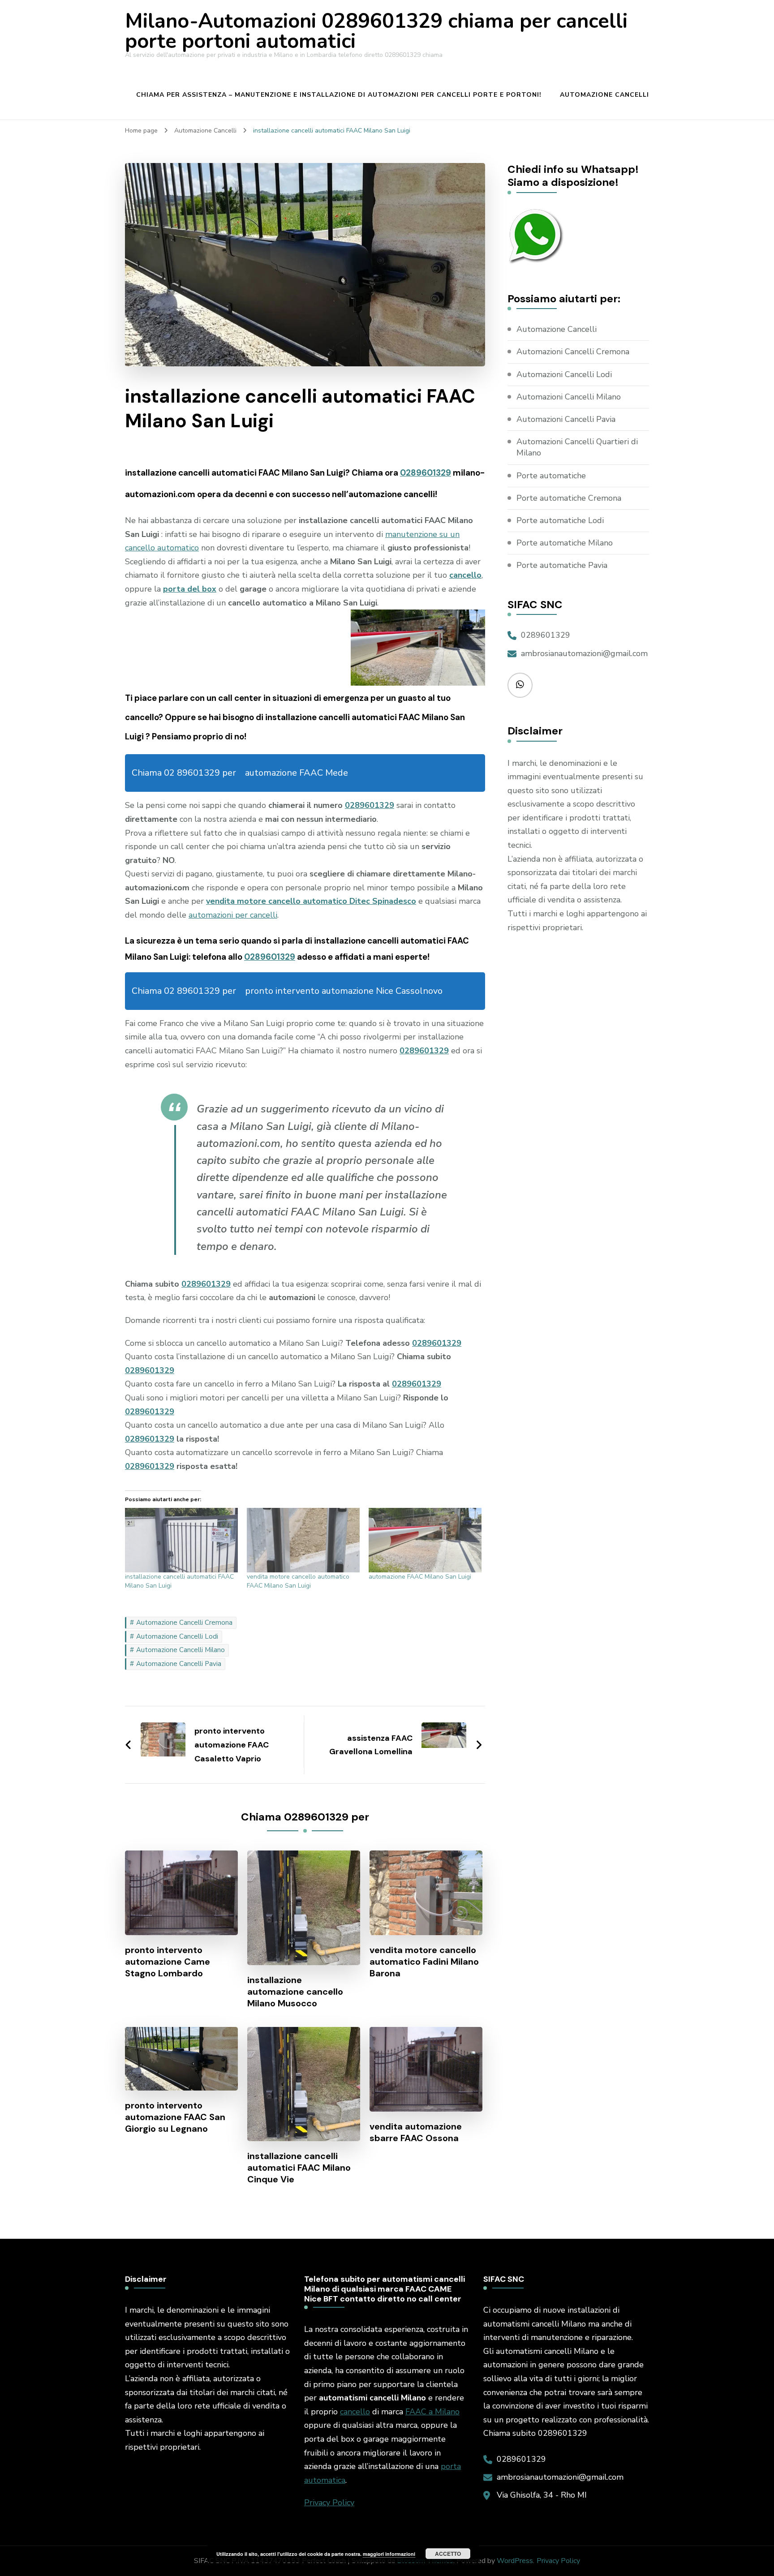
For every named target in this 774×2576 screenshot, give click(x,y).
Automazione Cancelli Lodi (177, 1636)
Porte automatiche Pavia (562, 565)
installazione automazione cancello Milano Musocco (295, 1992)
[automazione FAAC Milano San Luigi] (425, 1540)
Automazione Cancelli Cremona (184, 1623)
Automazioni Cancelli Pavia (566, 419)
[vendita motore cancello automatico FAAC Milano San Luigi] (303, 1540)
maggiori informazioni (389, 2554)
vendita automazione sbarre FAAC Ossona (416, 2132)
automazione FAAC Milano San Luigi (420, 1577)
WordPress (515, 2561)
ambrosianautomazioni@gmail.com (584, 653)
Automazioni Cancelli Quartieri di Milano (577, 447)
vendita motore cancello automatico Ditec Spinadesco (311, 901)
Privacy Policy (329, 2503)
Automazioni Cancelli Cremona (573, 352)
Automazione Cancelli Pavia (179, 1664)
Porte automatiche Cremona (569, 498)
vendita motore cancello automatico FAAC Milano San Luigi (298, 1581)
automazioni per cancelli (233, 915)
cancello (355, 2412)
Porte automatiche (551, 476)
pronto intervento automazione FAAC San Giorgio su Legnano (175, 2117)
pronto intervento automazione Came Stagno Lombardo (168, 1962)
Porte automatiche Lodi (560, 520)
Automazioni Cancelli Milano (569, 397)
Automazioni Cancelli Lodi (564, 374)
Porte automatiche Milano (565, 543)
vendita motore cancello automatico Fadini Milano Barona (424, 1962)
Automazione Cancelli (604, 95)
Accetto (448, 2554)
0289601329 (426, 473)
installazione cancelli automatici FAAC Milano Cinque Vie (299, 2168)
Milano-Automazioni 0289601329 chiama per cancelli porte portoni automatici (376, 31)
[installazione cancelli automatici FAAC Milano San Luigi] (181, 1540)
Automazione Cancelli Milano (181, 1650)
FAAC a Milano (432, 2412)
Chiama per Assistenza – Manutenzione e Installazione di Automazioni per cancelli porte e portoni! (339, 95)
